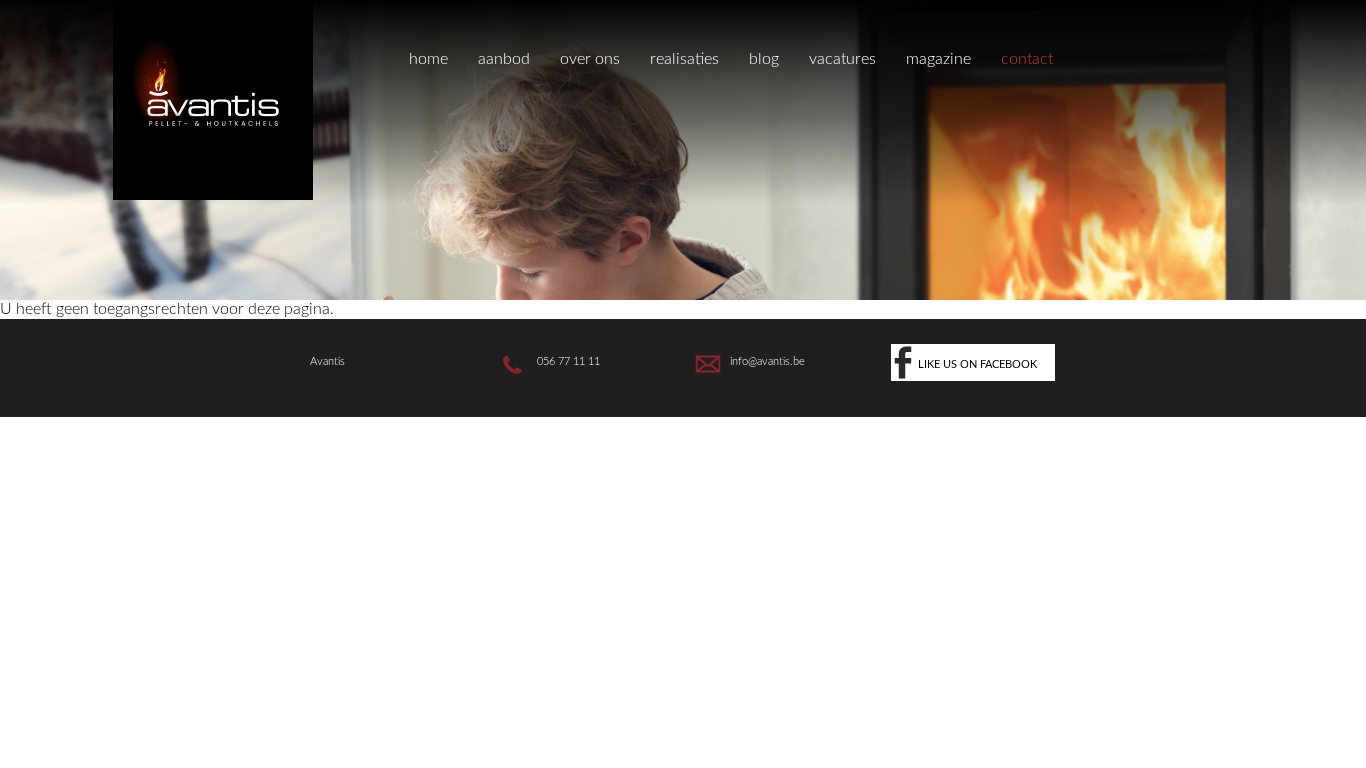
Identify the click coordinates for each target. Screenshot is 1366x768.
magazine (938, 59)
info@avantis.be (767, 361)
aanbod (504, 59)
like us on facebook (977, 364)
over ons (590, 59)
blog (764, 59)
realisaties (684, 59)
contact (1027, 59)
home (428, 59)
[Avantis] (213, 195)
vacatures (842, 59)
